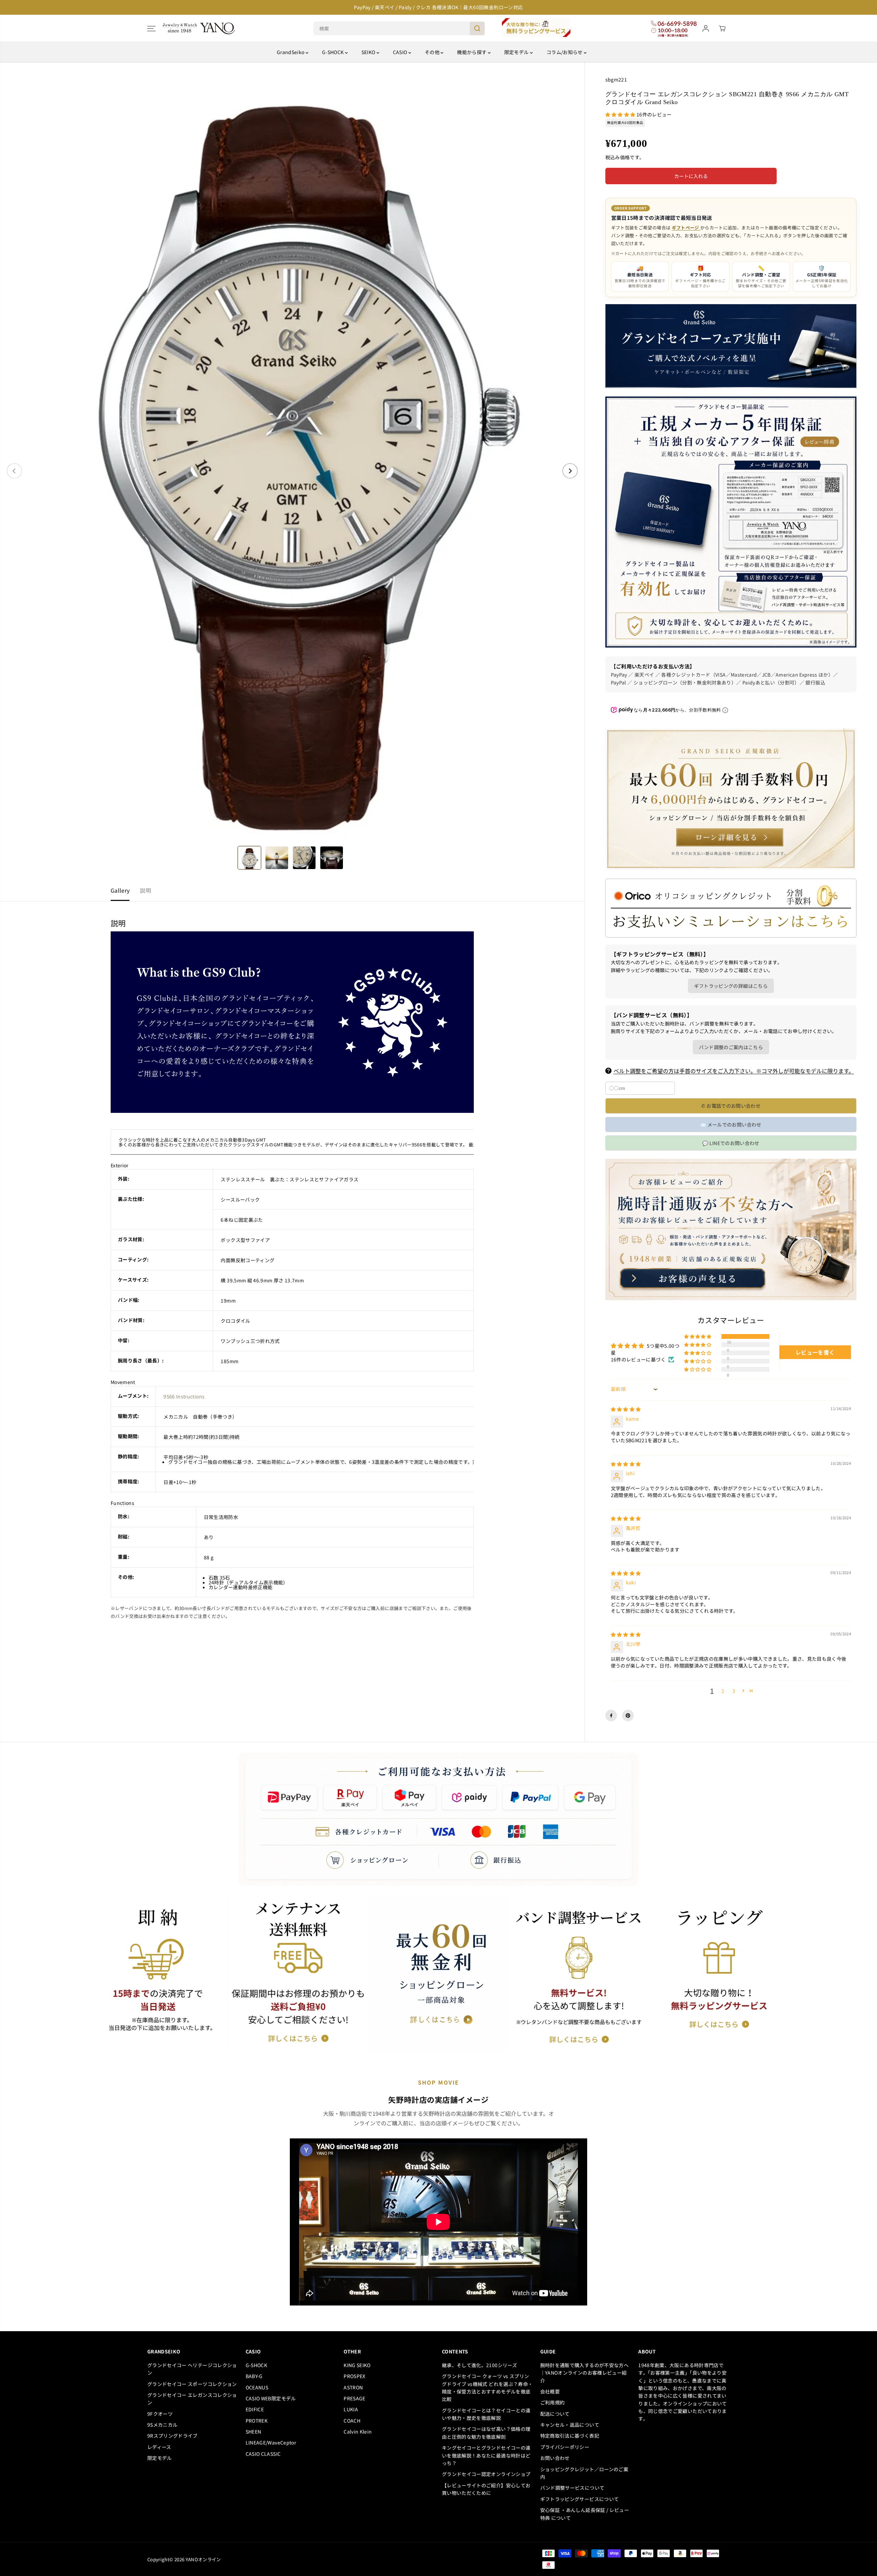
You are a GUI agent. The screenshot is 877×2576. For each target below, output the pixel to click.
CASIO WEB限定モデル (271, 2398)
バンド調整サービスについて (572, 2488)
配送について (555, 2414)
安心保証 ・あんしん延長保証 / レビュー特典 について (585, 2514)
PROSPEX (354, 2376)
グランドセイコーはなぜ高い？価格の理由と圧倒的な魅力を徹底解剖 (486, 2433)
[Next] (570, 471)
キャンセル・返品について (570, 2425)
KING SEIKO (357, 2365)
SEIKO (369, 52)
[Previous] (14, 471)
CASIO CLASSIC (263, 2454)
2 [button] (723, 1691)
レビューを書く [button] (815, 1352)
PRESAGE (354, 2398)
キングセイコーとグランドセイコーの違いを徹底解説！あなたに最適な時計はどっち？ (486, 2455)
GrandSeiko (291, 52)
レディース (159, 2447)
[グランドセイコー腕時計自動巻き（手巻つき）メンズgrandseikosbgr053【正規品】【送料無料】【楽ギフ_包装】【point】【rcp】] (292, 471)
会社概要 (550, 2391)
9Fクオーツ (160, 2414)
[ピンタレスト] (628, 1716)
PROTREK (257, 2421)
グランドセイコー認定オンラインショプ (488, 2474)
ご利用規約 (553, 2402)
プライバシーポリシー (565, 2447)
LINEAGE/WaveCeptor (271, 2442)
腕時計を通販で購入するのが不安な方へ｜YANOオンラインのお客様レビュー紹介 (584, 2373)
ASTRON (353, 2387)
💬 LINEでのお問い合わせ (731, 1143)
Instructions (190, 1396)
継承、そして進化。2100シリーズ (479, 2365)
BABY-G (254, 2376)
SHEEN (254, 2432)
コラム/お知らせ (565, 52)
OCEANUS (257, 2387)
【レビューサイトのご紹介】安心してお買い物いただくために (486, 2489)
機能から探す (472, 52)
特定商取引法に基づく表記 (570, 2436)
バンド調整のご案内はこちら (731, 1047)
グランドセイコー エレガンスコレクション (192, 2399)
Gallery (120, 890)
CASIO (401, 52)
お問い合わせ (555, 2458)
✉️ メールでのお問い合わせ (731, 1124)
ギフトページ (686, 228)
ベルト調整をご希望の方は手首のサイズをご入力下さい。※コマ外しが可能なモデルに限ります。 (734, 1071)
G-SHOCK (333, 52)
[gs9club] (292, 1111)
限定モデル (517, 52)
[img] (626, 1409)
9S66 (169, 1396)
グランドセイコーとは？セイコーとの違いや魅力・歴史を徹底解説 (486, 2414)
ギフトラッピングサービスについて (580, 2499)
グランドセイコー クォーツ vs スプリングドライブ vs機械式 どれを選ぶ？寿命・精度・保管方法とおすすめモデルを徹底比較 (487, 2387)
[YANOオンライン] (199, 28)
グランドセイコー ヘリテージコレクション (192, 2369)
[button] (151, 28)
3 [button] (734, 1691)
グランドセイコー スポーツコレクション (192, 2384)
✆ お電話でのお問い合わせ (731, 1106)
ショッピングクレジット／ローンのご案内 (584, 2473)
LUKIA (351, 2409)
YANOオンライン (203, 2559)
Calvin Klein (358, 2432)
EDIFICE (255, 2409)
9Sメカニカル (162, 2425)
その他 (433, 52)
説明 (145, 890)
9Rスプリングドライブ (172, 2436)
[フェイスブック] (611, 1716)
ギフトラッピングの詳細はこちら (731, 986)
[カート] (722, 28)
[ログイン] (706, 28)
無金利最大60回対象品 (625, 122)
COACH (352, 2421)
